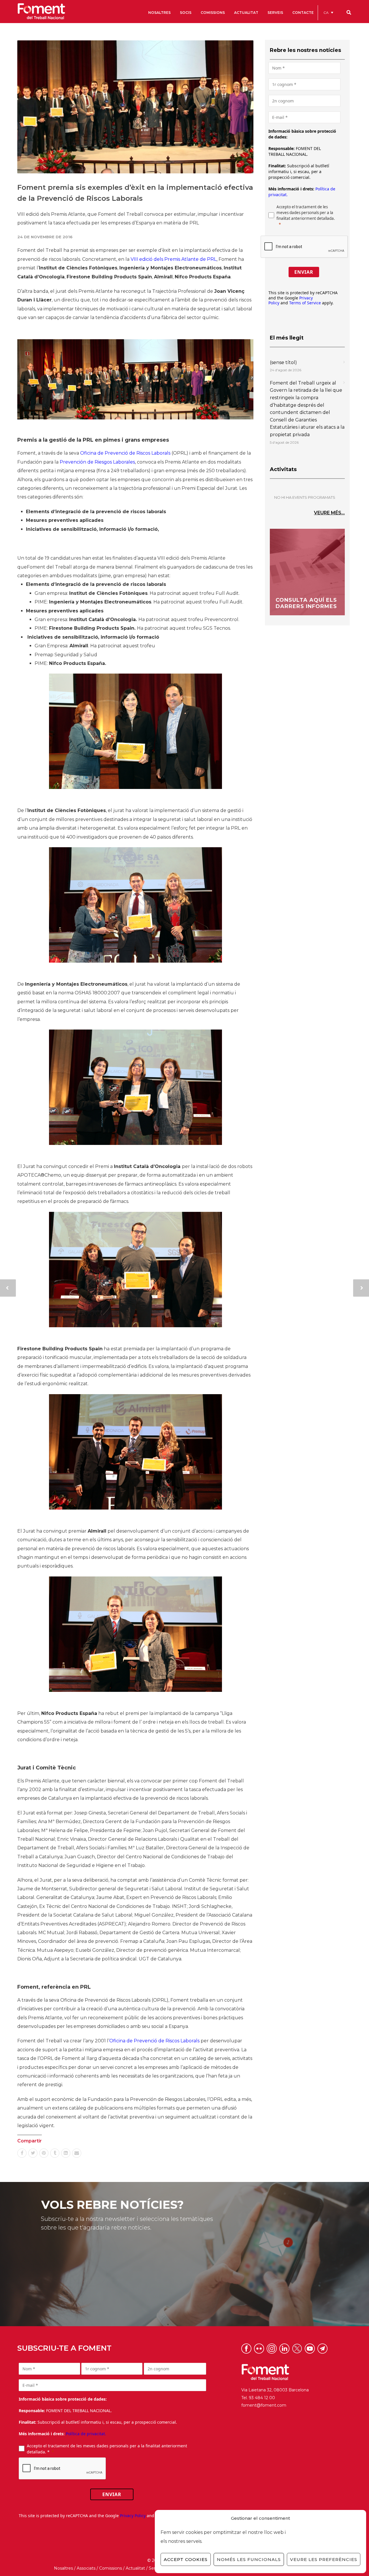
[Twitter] (33, 2153)
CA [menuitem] (326, 13)
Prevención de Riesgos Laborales (97, 462)
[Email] (77, 2153)
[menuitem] (328, 13)
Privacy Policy (133, 2516)
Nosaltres (63, 2568)
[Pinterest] (44, 2153)
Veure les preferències (324, 2559)
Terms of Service (305, 303)
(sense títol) (283, 362)
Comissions (111, 2568)
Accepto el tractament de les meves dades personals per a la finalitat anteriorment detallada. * (107, 2449)
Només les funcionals (249, 2559)
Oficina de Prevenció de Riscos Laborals (125, 453)
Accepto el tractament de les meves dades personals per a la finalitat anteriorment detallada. (306, 213)
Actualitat (135, 2568)
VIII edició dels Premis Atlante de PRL (174, 259)
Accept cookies (186, 2559)
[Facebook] (22, 2153)
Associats (86, 2568)
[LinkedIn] (66, 2153)
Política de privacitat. (86, 2434)
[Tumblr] (55, 2153)
